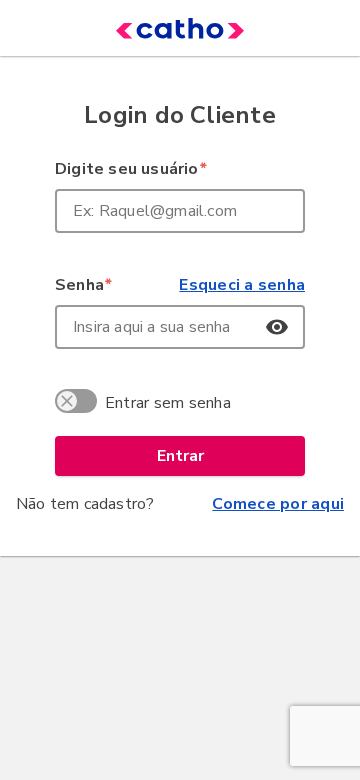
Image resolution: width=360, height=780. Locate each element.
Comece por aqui (278, 504)
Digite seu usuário (130, 169)
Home (150, 28)
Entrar (180, 456)
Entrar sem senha (168, 403)
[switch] (79, 404)
